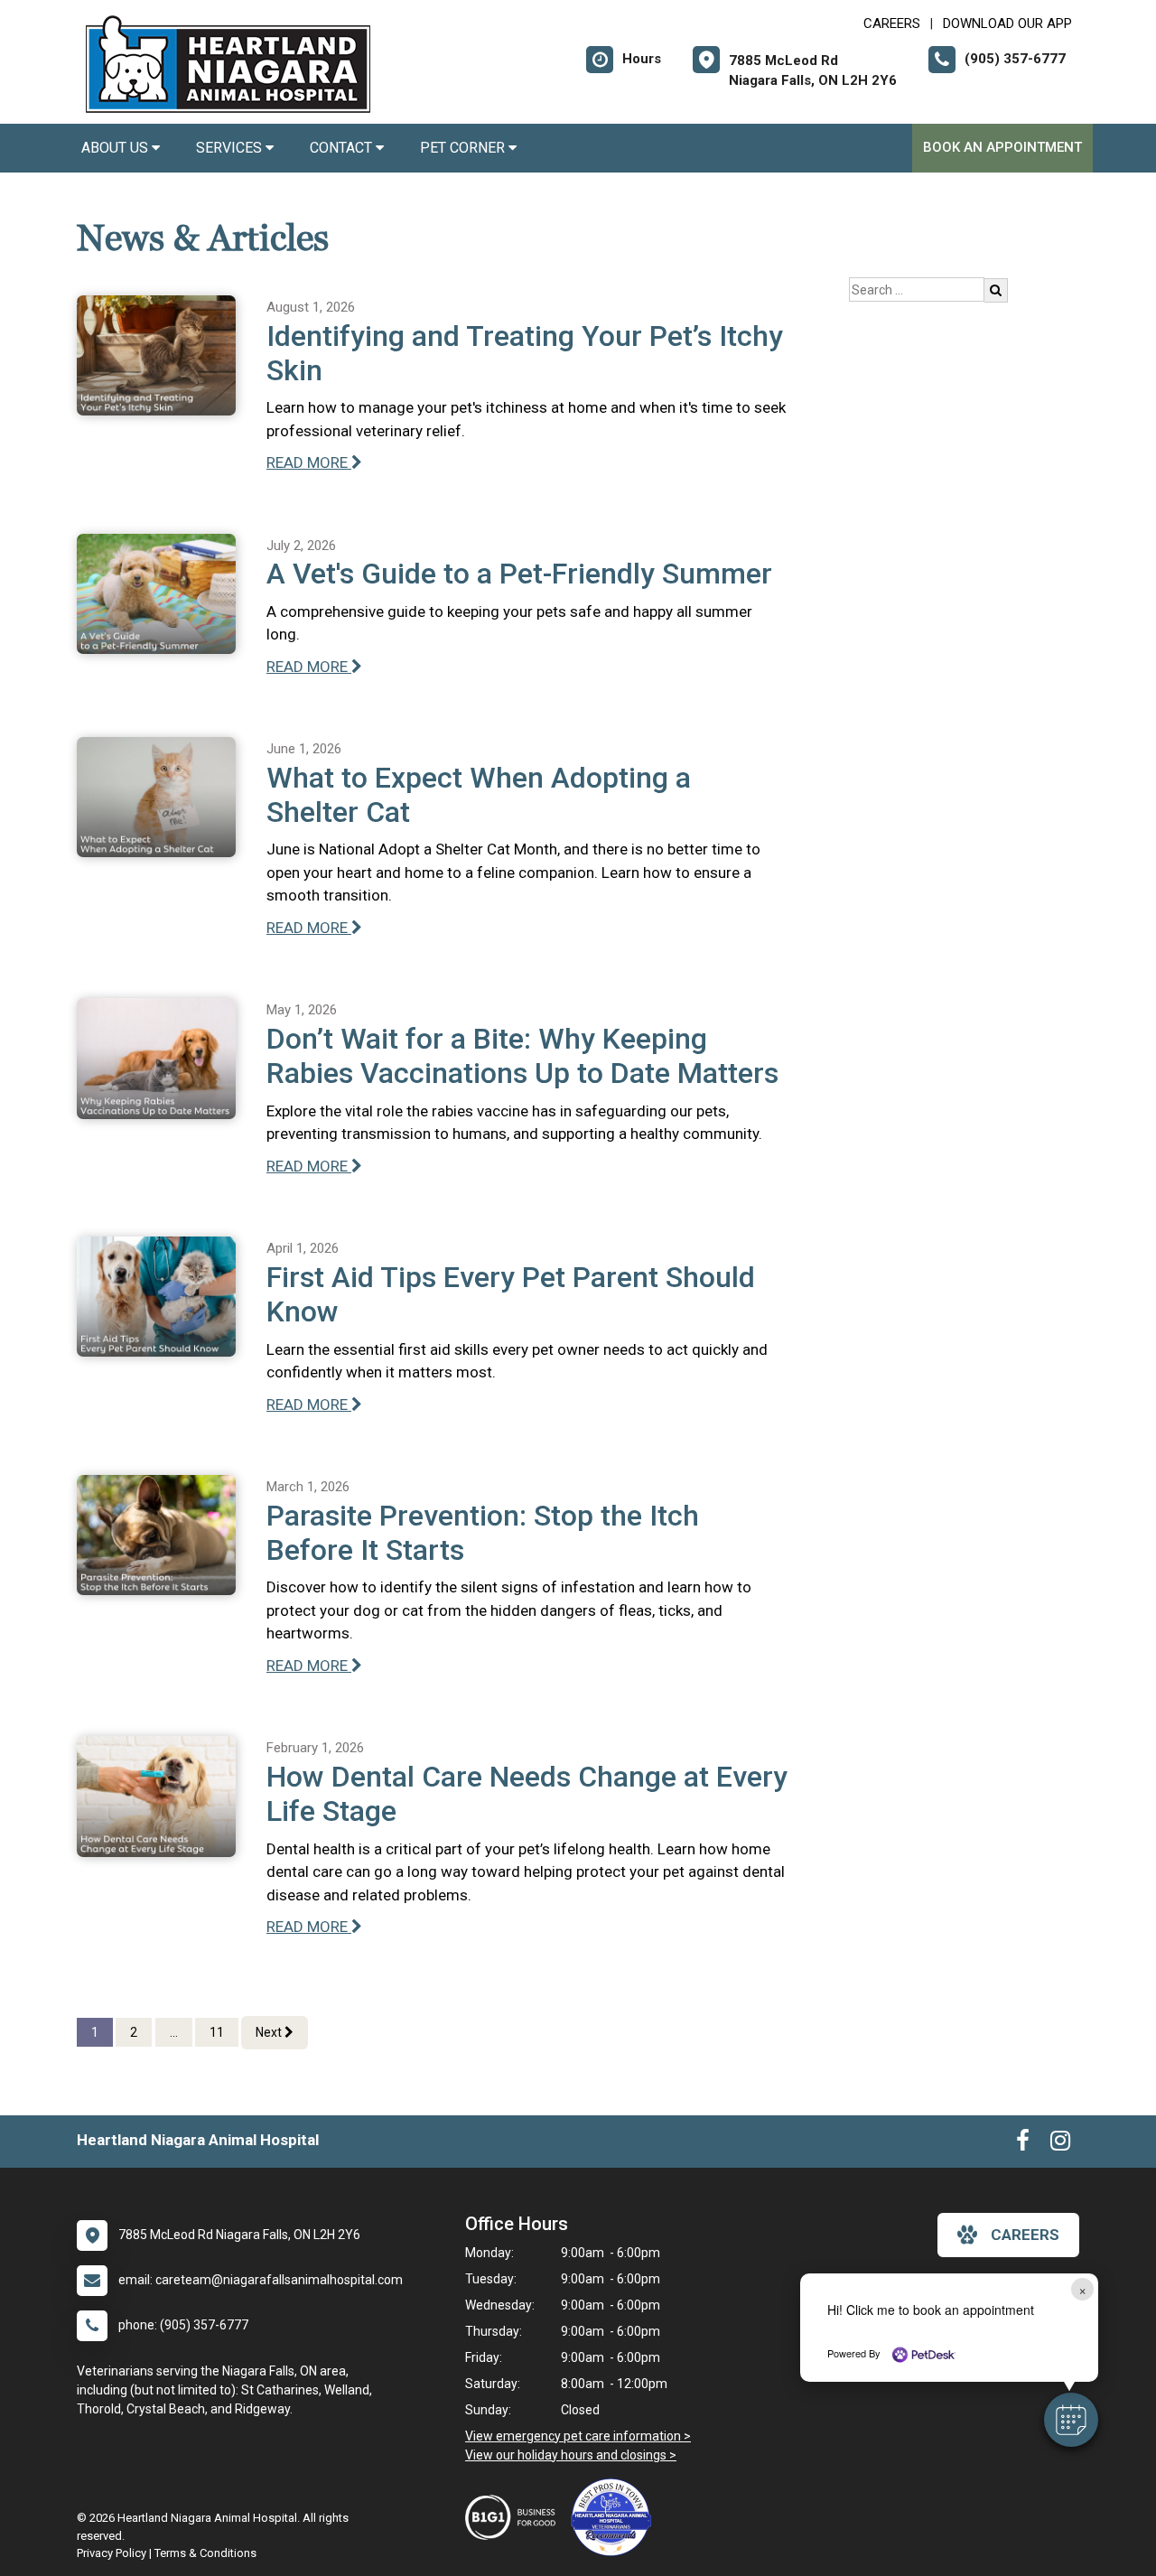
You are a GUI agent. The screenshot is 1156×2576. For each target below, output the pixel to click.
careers (1025, 2235)
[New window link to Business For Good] (515, 2517)
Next (270, 2032)
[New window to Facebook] (1023, 2144)
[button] (1071, 2420)
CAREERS (892, 23)
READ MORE (309, 462)
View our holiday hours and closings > (571, 2455)
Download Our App (1007, 23)
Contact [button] (343, 148)
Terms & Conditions (205, 2553)
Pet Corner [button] (464, 148)
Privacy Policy (112, 2553)
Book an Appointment (1002, 147)
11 (217, 2032)
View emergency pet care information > (578, 2436)
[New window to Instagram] (1060, 2144)
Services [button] (231, 148)
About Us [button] (117, 148)
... (174, 2032)
